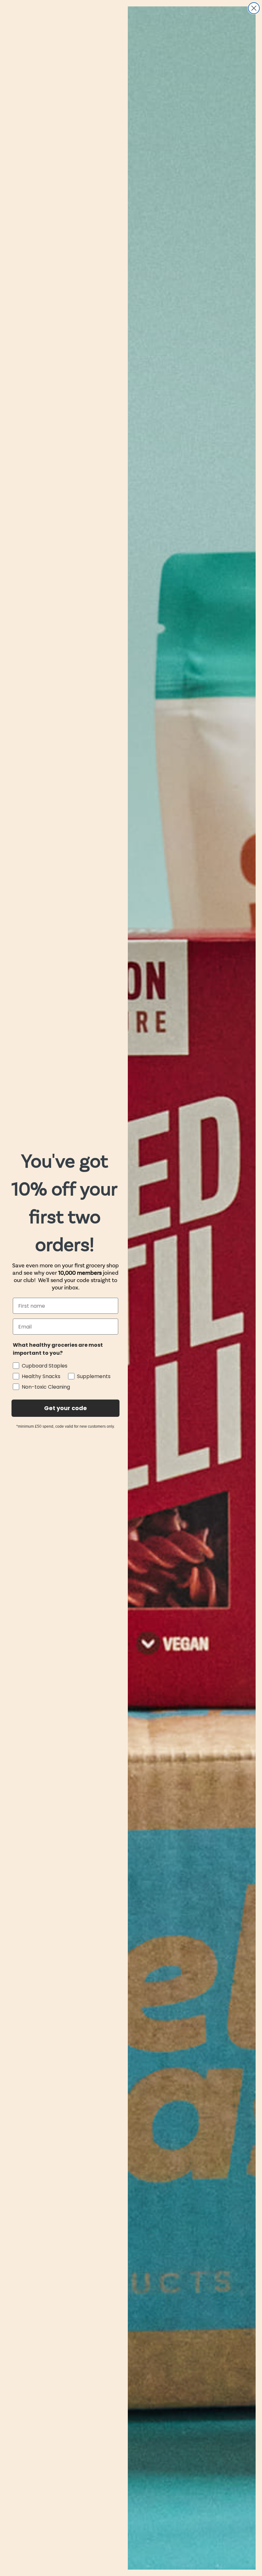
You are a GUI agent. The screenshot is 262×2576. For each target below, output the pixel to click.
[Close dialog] (254, 8)
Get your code (65, 1408)
